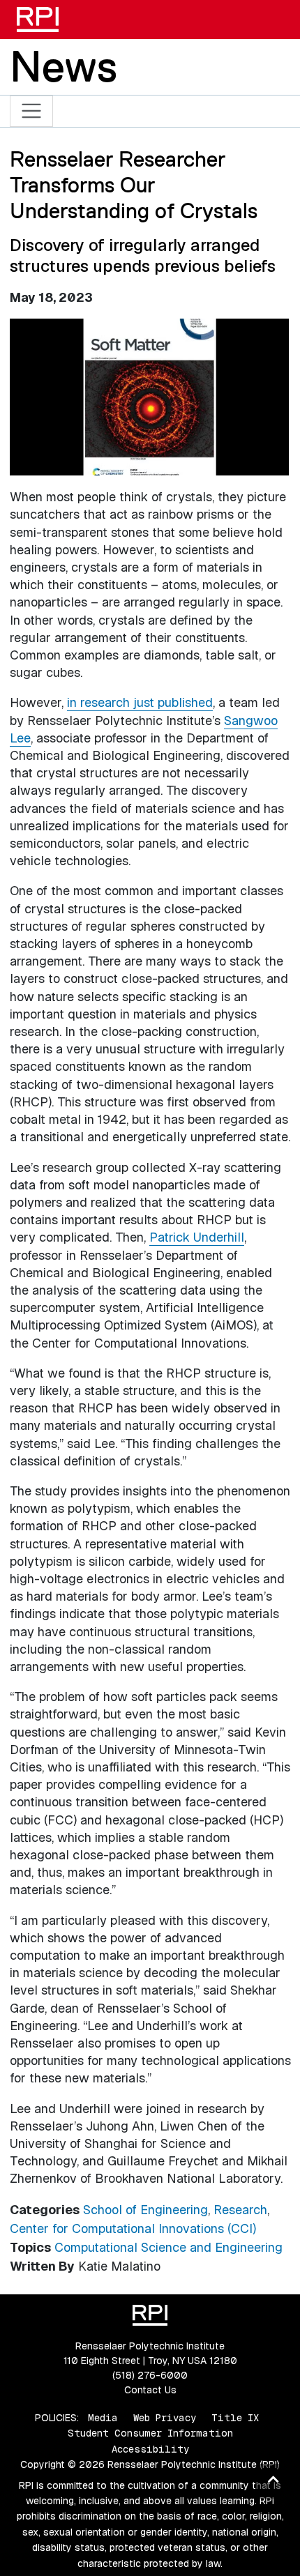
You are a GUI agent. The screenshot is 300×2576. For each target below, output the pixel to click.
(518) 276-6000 (150, 2375)
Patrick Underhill (197, 1237)
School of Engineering (145, 2210)
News (63, 66)
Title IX (235, 2418)
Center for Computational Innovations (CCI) (133, 2228)
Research (240, 2210)
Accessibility (150, 2449)
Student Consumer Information (150, 2433)
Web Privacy (165, 2418)
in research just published (140, 702)
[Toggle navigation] (32, 111)
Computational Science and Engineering (168, 2247)
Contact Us (150, 2390)
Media (103, 2418)
